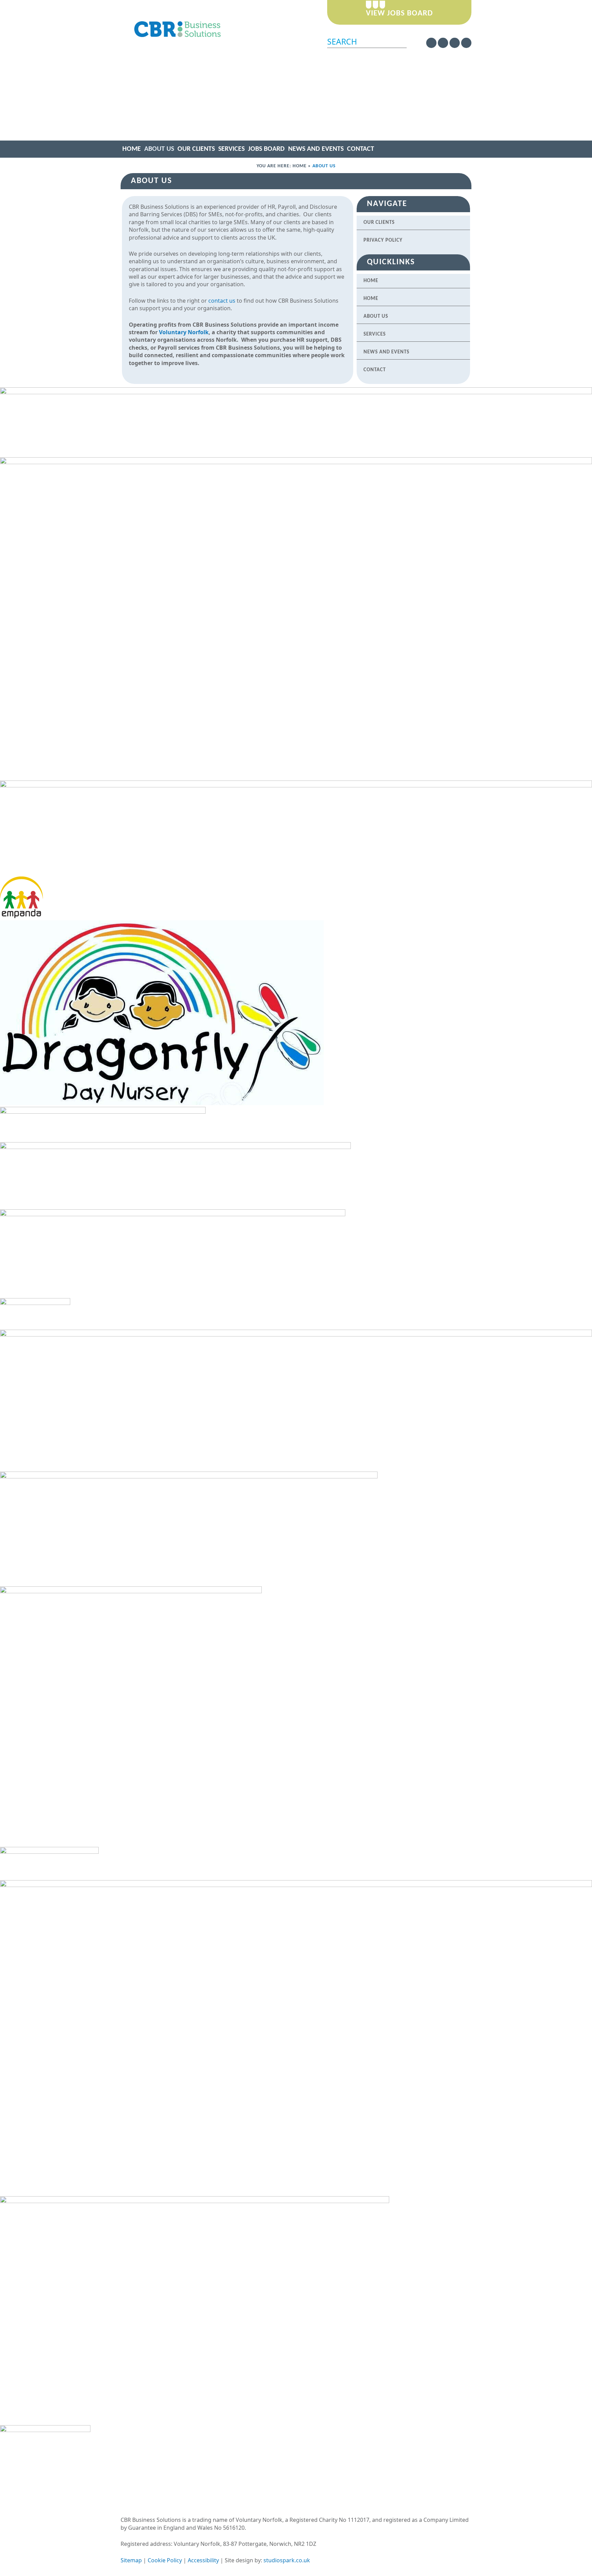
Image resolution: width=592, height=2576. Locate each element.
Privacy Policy (383, 240)
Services (231, 149)
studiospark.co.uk (287, 2560)
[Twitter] (431, 43)
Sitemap (131, 2560)
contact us (222, 301)
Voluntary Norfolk (184, 332)
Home (132, 149)
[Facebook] (443, 43)
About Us (159, 149)
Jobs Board (266, 149)
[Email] (466, 43)
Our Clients (196, 149)
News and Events (316, 149)
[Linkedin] (455, 43)
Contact (361, 149)
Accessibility (203, 2560)
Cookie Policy (165, 2560)
